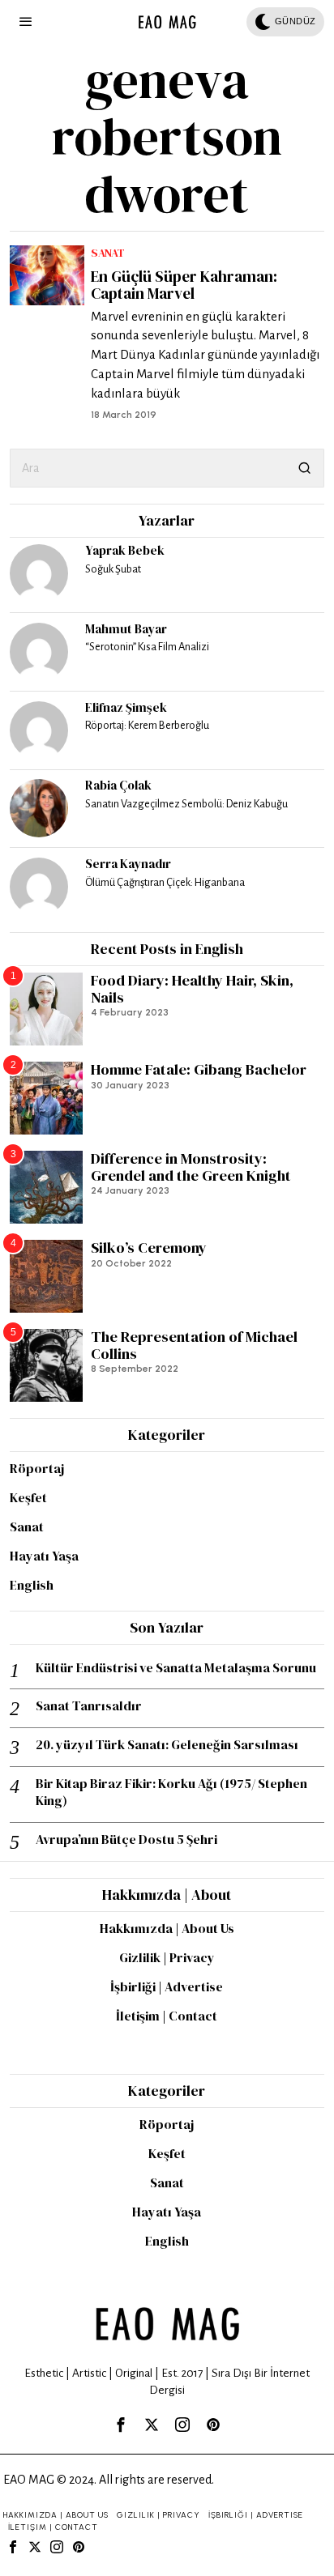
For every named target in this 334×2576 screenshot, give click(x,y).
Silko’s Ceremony (149, 1248)
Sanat (108, 253)
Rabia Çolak (118, 785)
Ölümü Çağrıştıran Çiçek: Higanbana (165, 882)
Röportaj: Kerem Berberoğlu (147, 725)
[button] (305, 468)
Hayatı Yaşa (44, 1556)
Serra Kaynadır (128, 864)
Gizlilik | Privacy (167, 1957)
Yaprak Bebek (125, 550)
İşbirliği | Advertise (167, 1986)
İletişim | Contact (167, 2016)
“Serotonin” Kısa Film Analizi (147, 647)
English (32, 1585)
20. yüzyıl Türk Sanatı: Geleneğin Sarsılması (167, 1745)
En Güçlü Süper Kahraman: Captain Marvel (184, 285)
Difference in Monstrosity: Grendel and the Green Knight (191, 1167)
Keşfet (28, 1497)
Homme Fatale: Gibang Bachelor (199, 1070)
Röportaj (37, 1468)
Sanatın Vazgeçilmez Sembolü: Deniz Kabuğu (186, 804)
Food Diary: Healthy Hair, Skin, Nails (192, 989)
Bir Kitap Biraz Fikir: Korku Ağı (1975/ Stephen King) (171, 1792)
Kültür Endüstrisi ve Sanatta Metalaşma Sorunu (176, 1668)
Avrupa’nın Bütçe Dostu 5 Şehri (126, 1839)
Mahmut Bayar (126, 629)
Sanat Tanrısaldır (89, 1706)
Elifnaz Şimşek (126, 707)
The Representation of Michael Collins (194, 1345)
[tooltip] (39, 573)
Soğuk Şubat (113, 569)
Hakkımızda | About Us (167, 1928)
